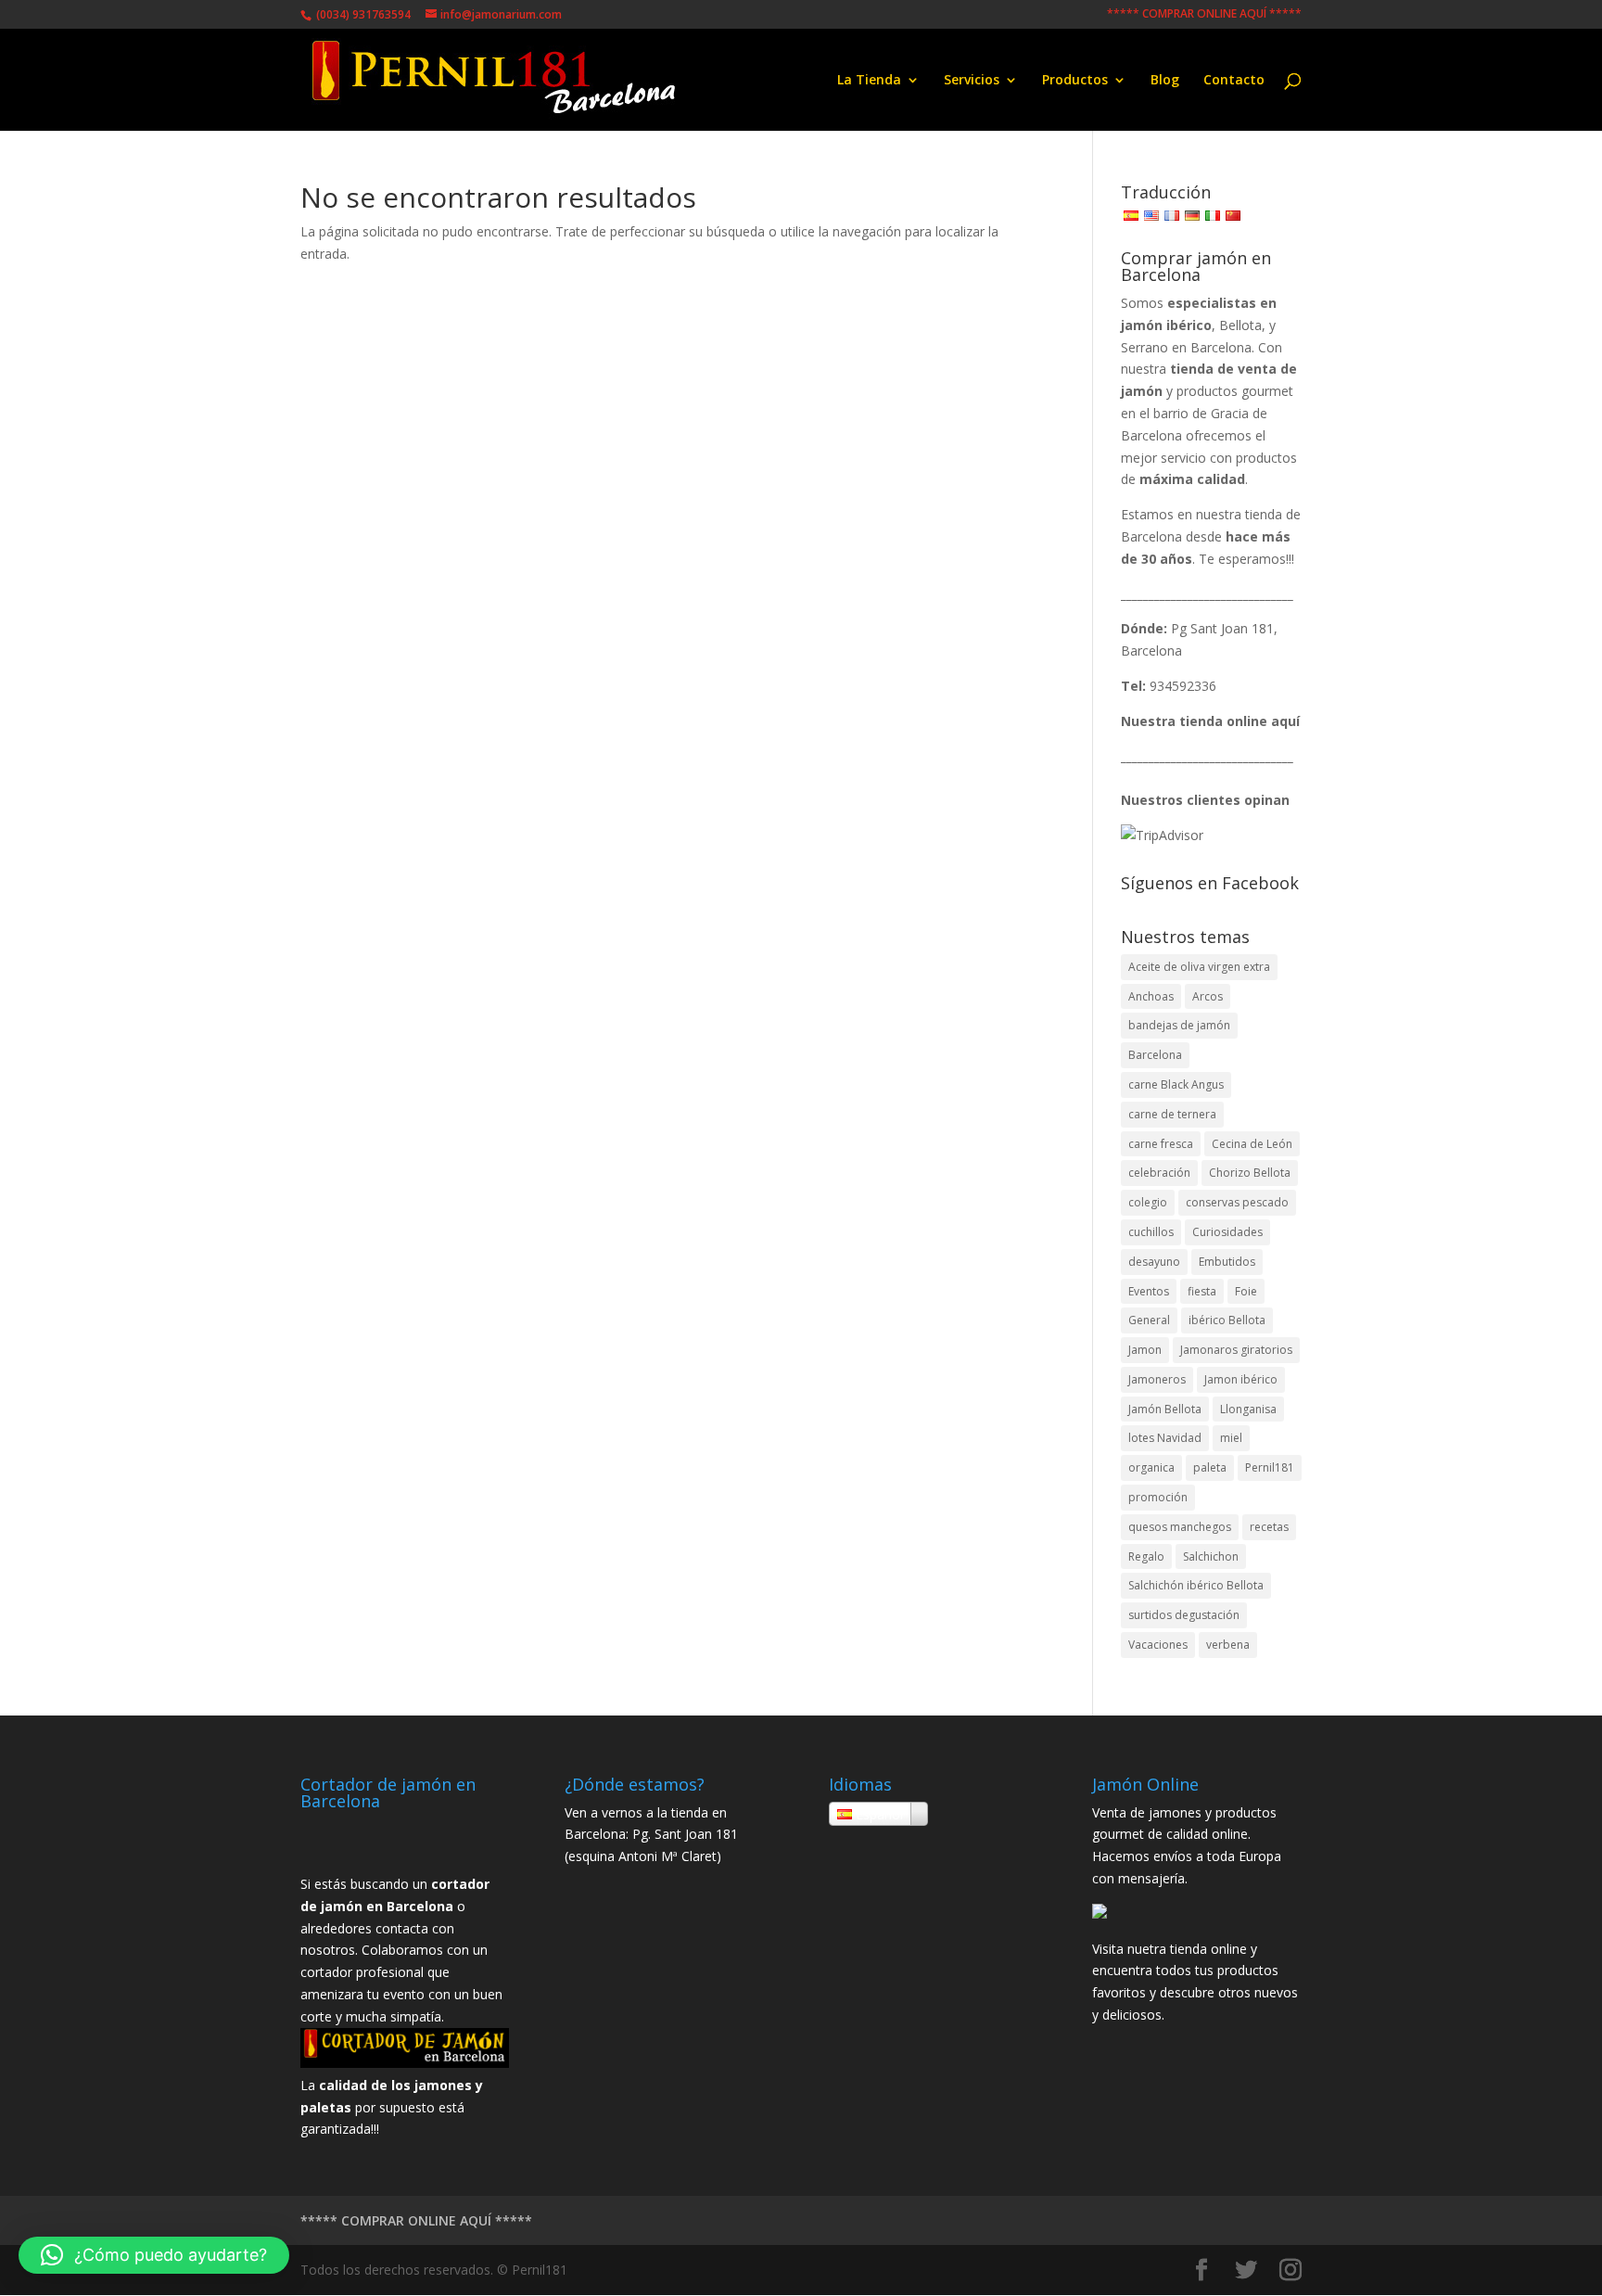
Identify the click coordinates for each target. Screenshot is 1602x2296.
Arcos (1208, 996)
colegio (1148, 1202)
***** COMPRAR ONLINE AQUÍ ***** (1204, 15)
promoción (1158, 1497)
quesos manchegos (1180, 1527)
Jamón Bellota (1165, 1409)
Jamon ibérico (1241, 1379)
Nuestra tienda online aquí (1210, 721)
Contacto (1234, 81)
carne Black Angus (1176, 1084)
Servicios (972, 81)
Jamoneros (1157, 1379)
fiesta (1202, 1291)
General (1149, 1320)
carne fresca (1161, 1144)
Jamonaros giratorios (1236, 1350)
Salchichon (1211, 1556)
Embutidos (1227, 1262)
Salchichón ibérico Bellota (1196, 1585)
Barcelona (1155, 1055)
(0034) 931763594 (362, 14)
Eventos (1149, 1291)
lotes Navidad (1165, 1438)
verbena (1228, 1645)
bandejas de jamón (1179, 1025)
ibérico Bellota (1227, 1320)
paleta (1210, 1467)
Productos (1075, 81)
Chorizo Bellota (1250, 1173)
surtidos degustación (1184, 1615)
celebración (1159, 1173)
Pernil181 (1270, 1467)
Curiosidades (1227, 1232)
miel (1231, 1438)
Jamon (1145, 1350)
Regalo (1146, 1556)
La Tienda (869, 81)
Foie (1246, 1291)
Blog (1165, 81)
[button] (154, 2255)
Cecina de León (1252, 1144)
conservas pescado (1237, 1202)
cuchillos (1151, 1232)
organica (1151, 1467)
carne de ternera (1172, 1114)
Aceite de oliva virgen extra (1199, 967)
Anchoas (1151, 996)
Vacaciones (1158, 1645)
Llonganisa (1248, 1409)
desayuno (1154, 1262)
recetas (1269, 1527)
